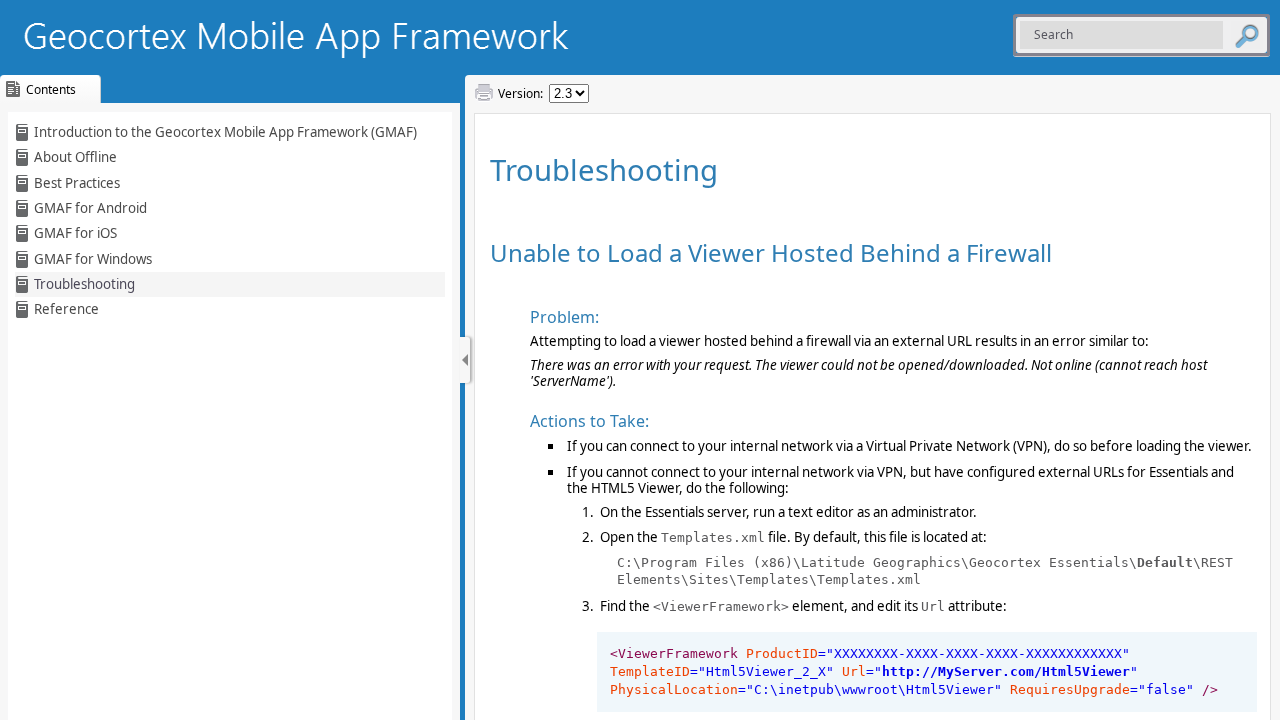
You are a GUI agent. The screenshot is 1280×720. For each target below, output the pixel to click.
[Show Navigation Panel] (465, 360)
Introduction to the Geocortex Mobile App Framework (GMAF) (225, 132)
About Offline (75, 157)
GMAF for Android (90, 208)
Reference (66, 309)
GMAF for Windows (93, 259)
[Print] (484, 93)
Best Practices (77, 183)
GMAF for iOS (75, 233)
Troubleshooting (84, 284)
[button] (1247, 35)
